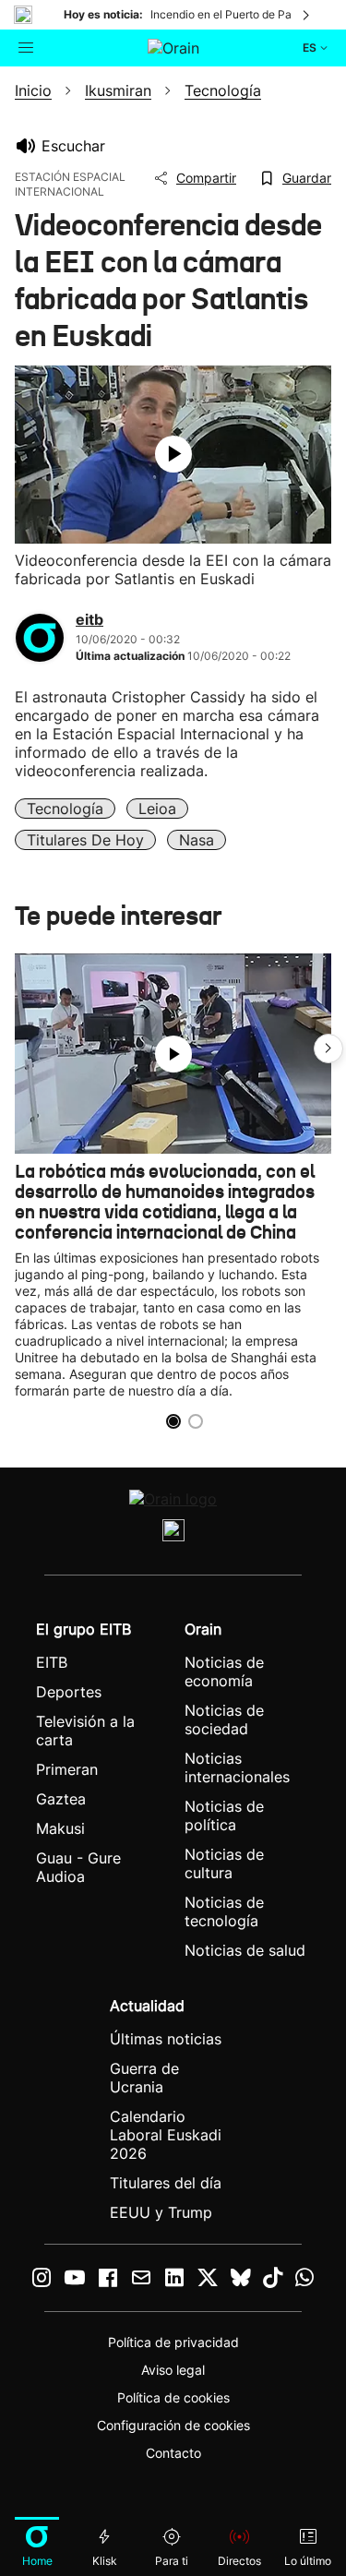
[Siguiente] (307, 15)
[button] (328, 1048)
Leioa (157, 809)
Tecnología (65, 809)
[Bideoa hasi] (173, 454)
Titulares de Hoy (85, 840)
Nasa (197, 840)
